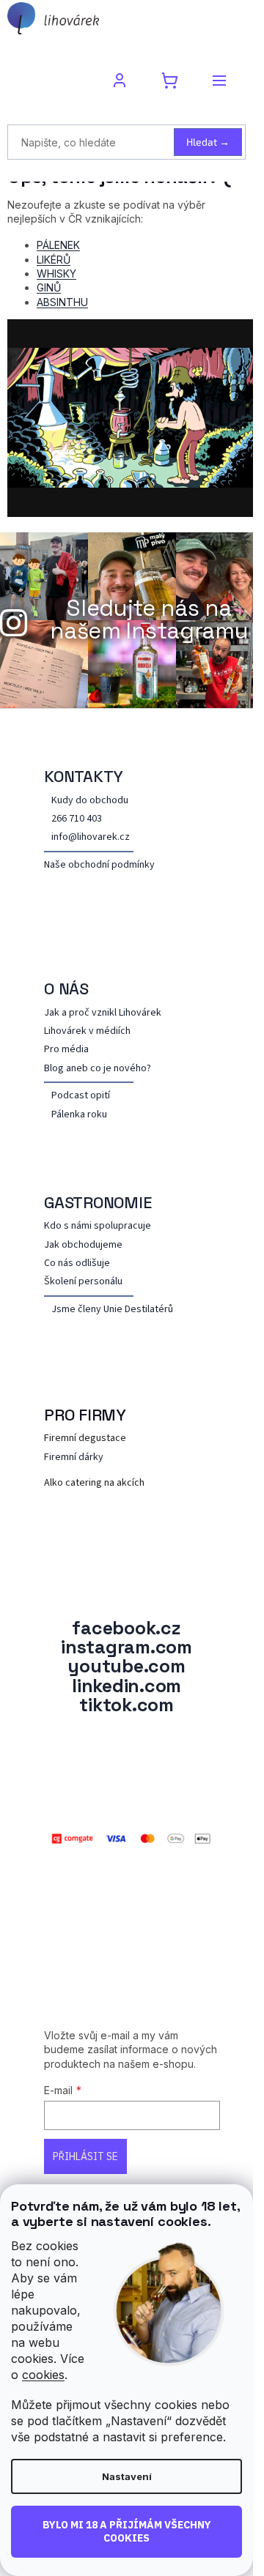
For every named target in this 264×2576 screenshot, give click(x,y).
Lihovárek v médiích (87, 1031)
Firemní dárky (74, 1458)
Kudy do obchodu (90, 801)
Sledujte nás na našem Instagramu (149, 619)
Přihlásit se (85, 2156)
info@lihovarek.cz (91, 837)
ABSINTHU (62, 302)
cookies (43, 2375)
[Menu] (219, 81)
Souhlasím (126, 2532)
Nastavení (127, 2476)
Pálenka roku (79, 1115)
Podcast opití (81, 1096)
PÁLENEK (58, 245)
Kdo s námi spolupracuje (98, 1226)
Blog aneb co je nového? (98, 1069)
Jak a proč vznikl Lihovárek (103, 1013)
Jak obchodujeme (83, 1245)
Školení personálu (83, 1282)
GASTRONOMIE (98, 1202)
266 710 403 (77, 819)
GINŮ (49, 287)
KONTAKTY (84, 776)
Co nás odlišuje (77, 1263)
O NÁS (66, 989)
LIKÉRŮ (54, 260)
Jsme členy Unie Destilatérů (112, 1310)
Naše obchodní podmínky (99, 865)
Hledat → (208, 142)
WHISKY (56, 273)
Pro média (66, 1050)
